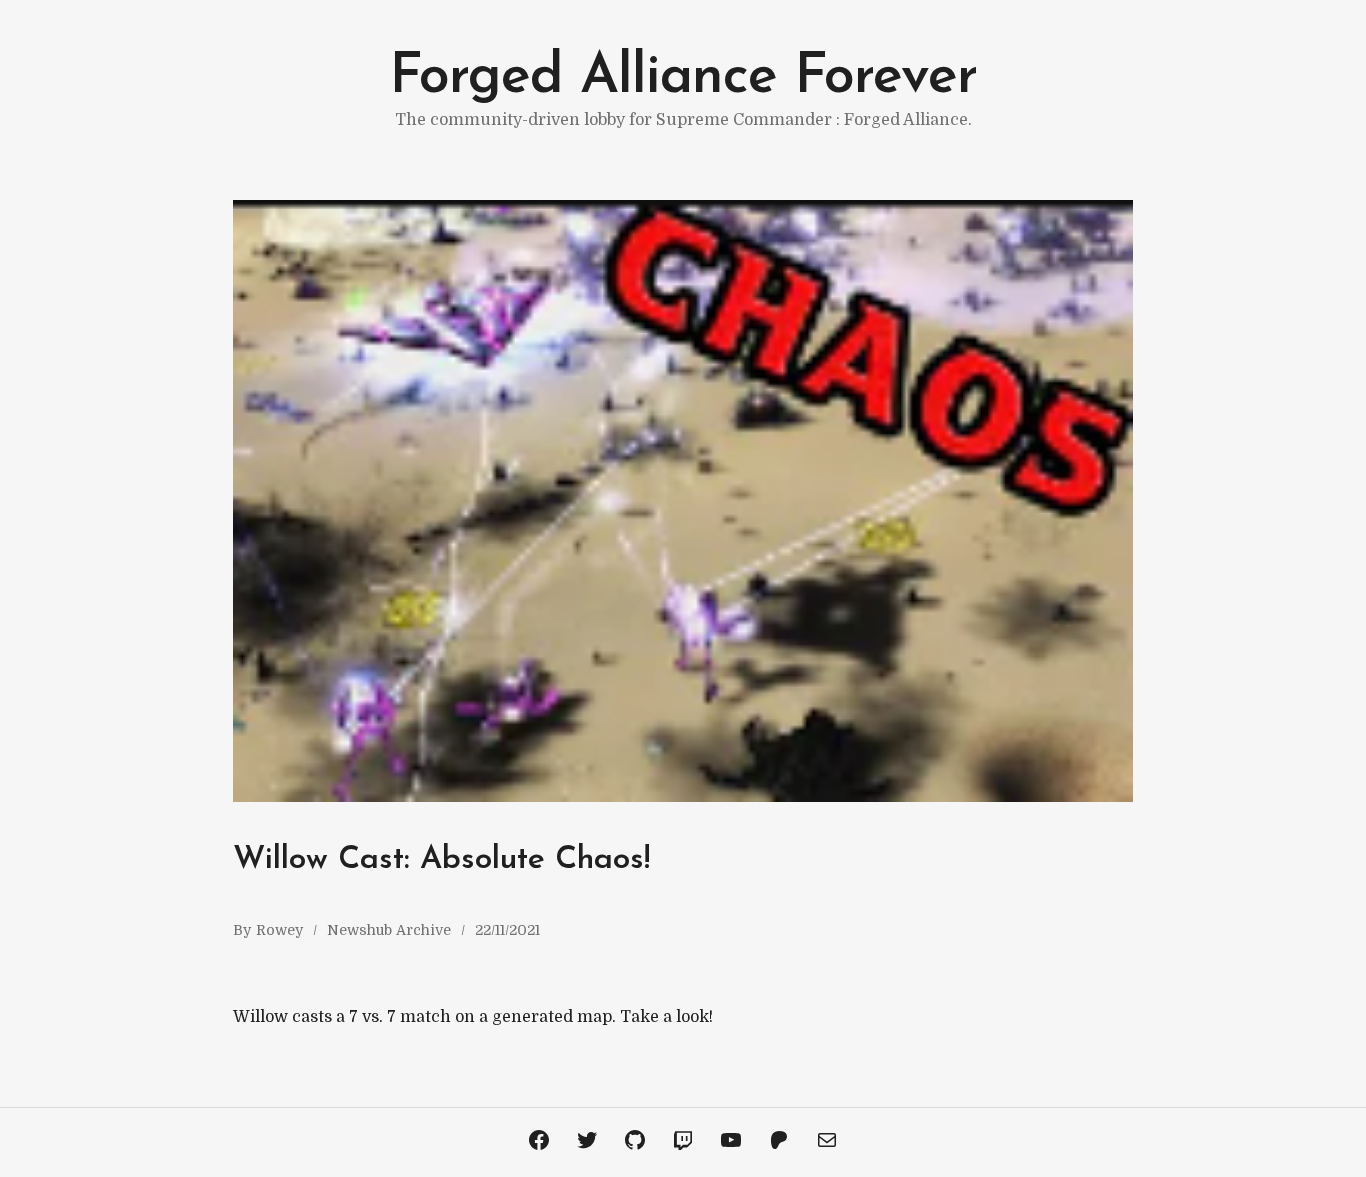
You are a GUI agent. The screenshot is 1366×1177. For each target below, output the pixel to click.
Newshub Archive (389, 930)
